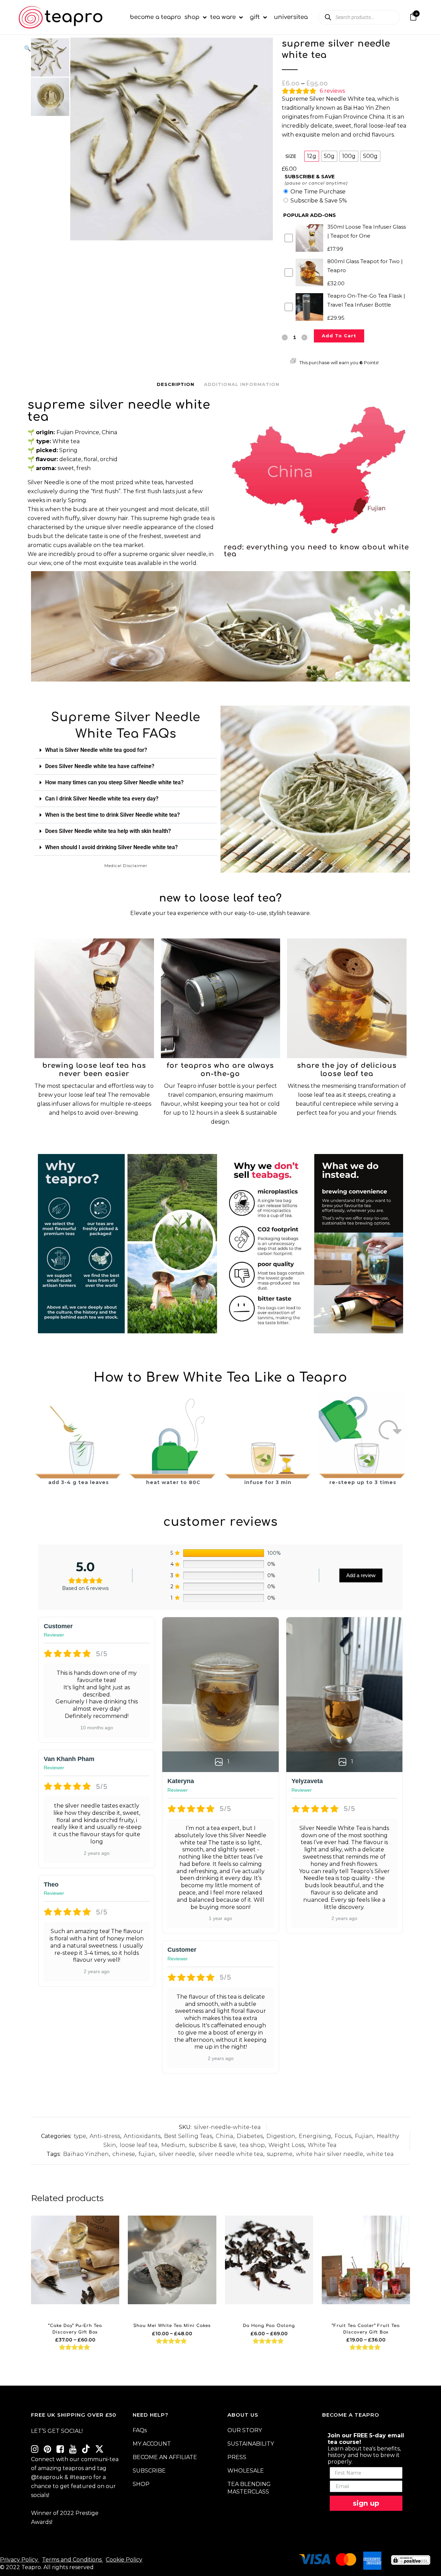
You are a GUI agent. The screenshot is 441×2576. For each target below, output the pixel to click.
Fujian (364, 2136)
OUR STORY (245, 2430)
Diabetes (250, 2136)
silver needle (177, 2154)
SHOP (141, 2484)
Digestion (281, 2136)
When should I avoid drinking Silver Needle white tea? (111, 847)
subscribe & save (212, 2145)
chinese (124, 2154)
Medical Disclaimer (126, 866)
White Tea (322, 2145)
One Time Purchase (318, 192)
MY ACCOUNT (152, 2444)
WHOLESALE (246, 2471)
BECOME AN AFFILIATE (165, 2457)
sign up (366, 2503)
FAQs (140, 2430)
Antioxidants (142, 2136)
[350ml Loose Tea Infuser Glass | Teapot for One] (94, 998)
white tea (380, 2154)
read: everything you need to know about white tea (316, 551)
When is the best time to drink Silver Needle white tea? (112, 815)
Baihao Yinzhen (86, 2154)
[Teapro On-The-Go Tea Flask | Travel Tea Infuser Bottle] (221, 998)
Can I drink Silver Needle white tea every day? (102, 799)
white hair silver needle (330, 2154)
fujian (147, 2154)
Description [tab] (176, 384)
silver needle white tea (231, 2154)
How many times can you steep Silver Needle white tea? (114, 782)
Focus (343, 2136)
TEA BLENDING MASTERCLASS (249, 2488)
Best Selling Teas (188, 2136)
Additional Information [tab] (242, 384)
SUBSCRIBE (149, 2471)
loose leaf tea (139, 2145)
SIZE (291, 156)
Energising (315, 2136)
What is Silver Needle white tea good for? (96, 750)
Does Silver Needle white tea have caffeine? (100, 766)
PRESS (237, 2457)
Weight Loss (286, 2145)
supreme (280, 2154)
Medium (173, 2145)
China (224, 2136)
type (80, 2136)
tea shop (252, 2145)
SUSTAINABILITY (251, 2444)
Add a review (361, 1575)
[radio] (312, 156)
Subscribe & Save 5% (319, 201)
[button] (145, 49)
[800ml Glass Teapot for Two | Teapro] (347, 998)
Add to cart (339, 336)
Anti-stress (105, 2136)
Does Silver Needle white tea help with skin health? (108, 831)
